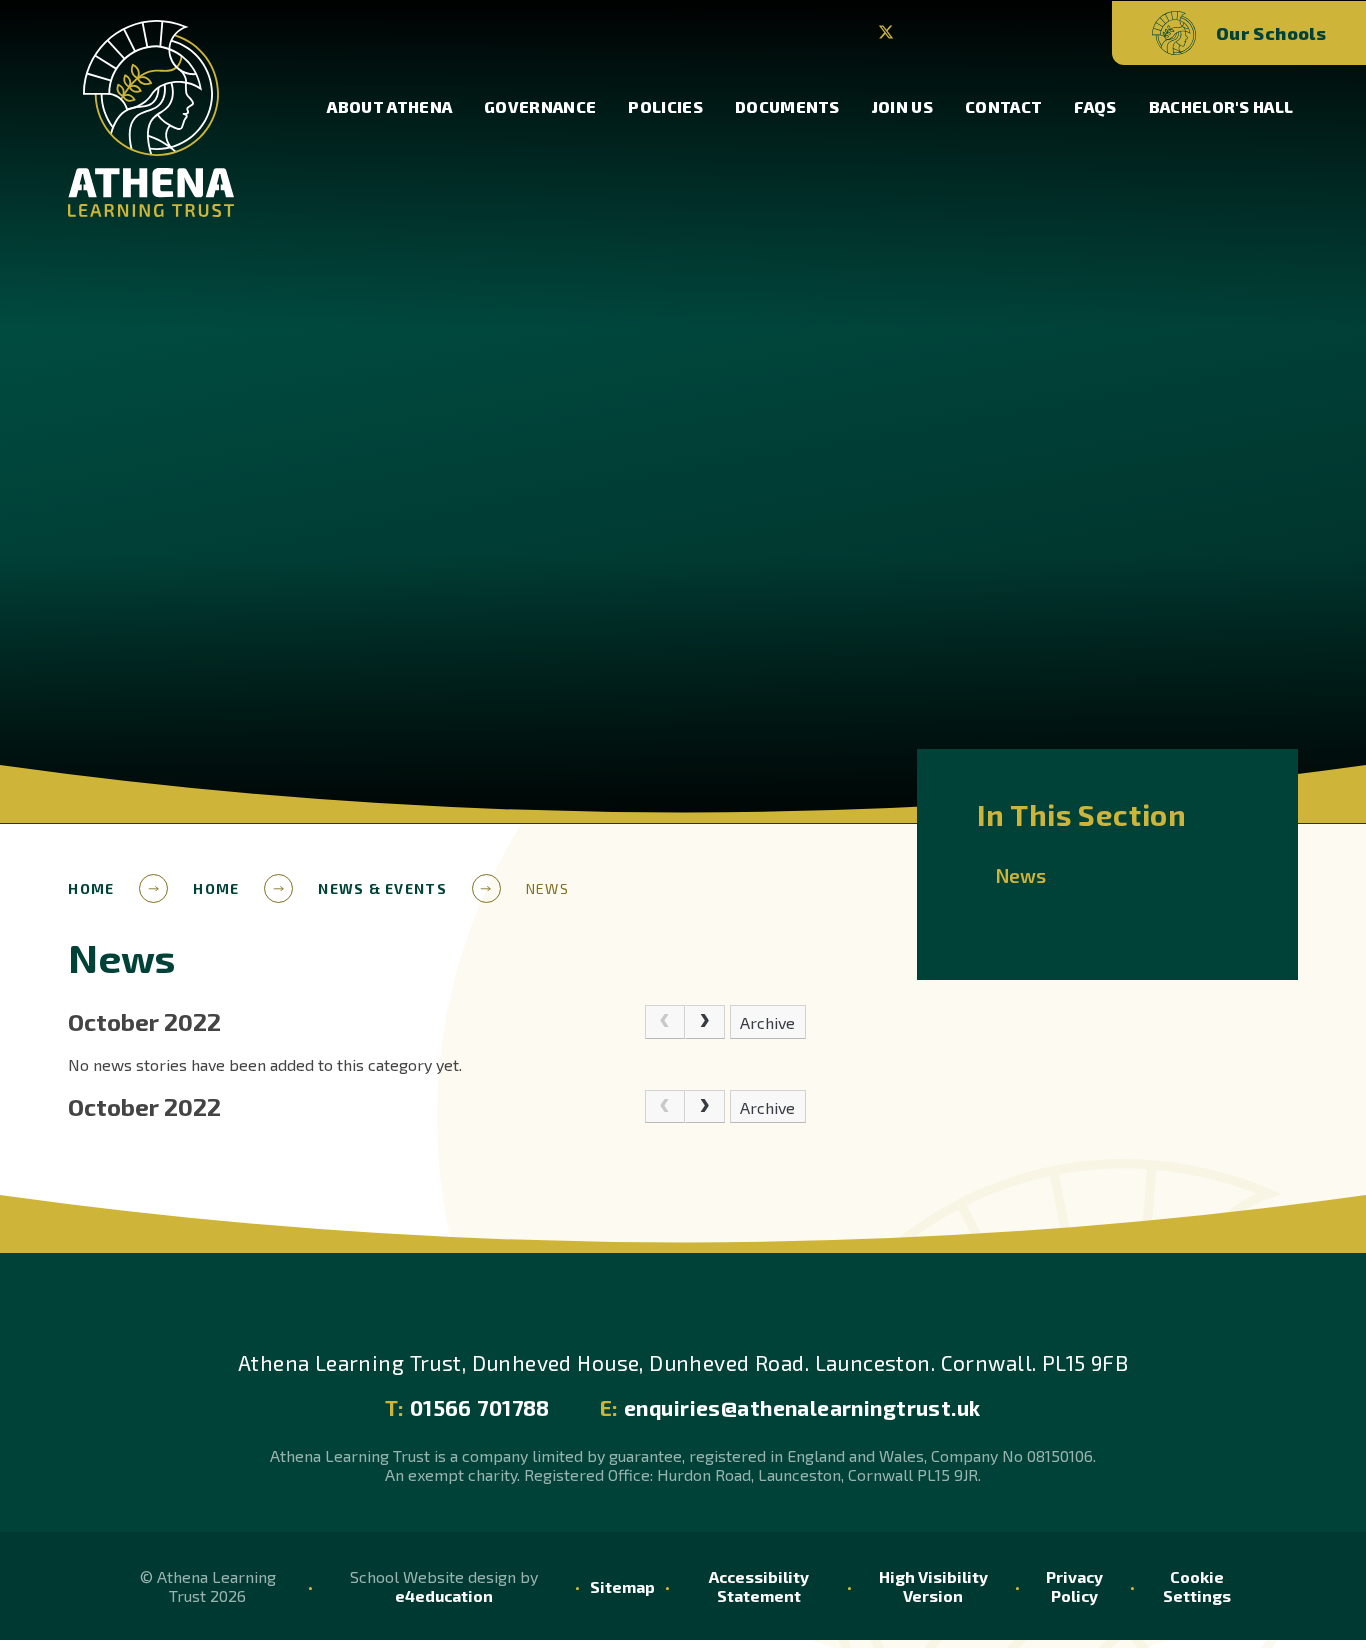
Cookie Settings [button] (1197, 1586)
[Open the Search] (1064, 33)
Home (91, 888)
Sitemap (622, 1586)
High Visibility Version (933, 1586)
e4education (444, 1595)
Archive (767, 1022)
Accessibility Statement (759, 1586)
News (547, 888)
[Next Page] (705, 1022)
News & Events (382, 888)
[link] (665, 1022)
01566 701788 (467, 1407)
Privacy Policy (1074, 1586)
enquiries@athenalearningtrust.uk (790, 1407)
